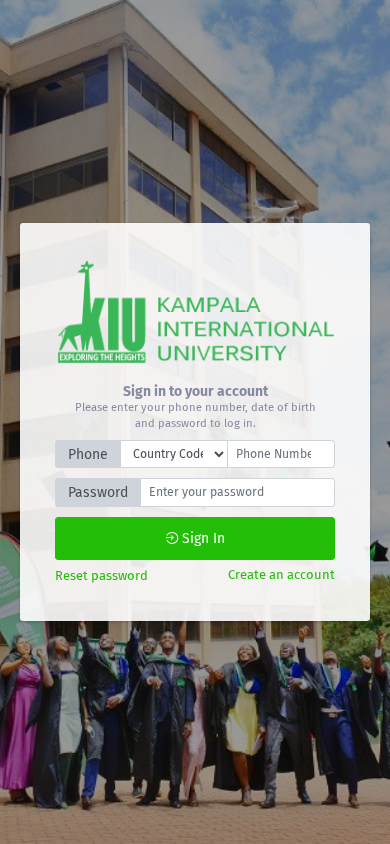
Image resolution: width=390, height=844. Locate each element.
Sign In (201, 538)
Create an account (281, 574)
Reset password (101, 575)
